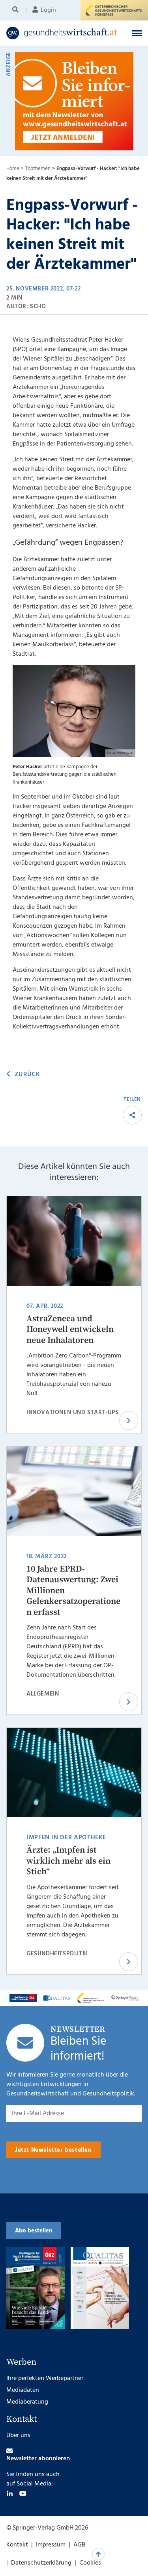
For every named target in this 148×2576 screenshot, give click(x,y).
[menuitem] (17, 10)
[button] (137, 33)
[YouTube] (23, 2493)
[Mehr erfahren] (23, 1998)
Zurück (27, 1074)
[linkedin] (10, 2493)
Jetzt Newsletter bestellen (53, 2150)
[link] (62, 33)
